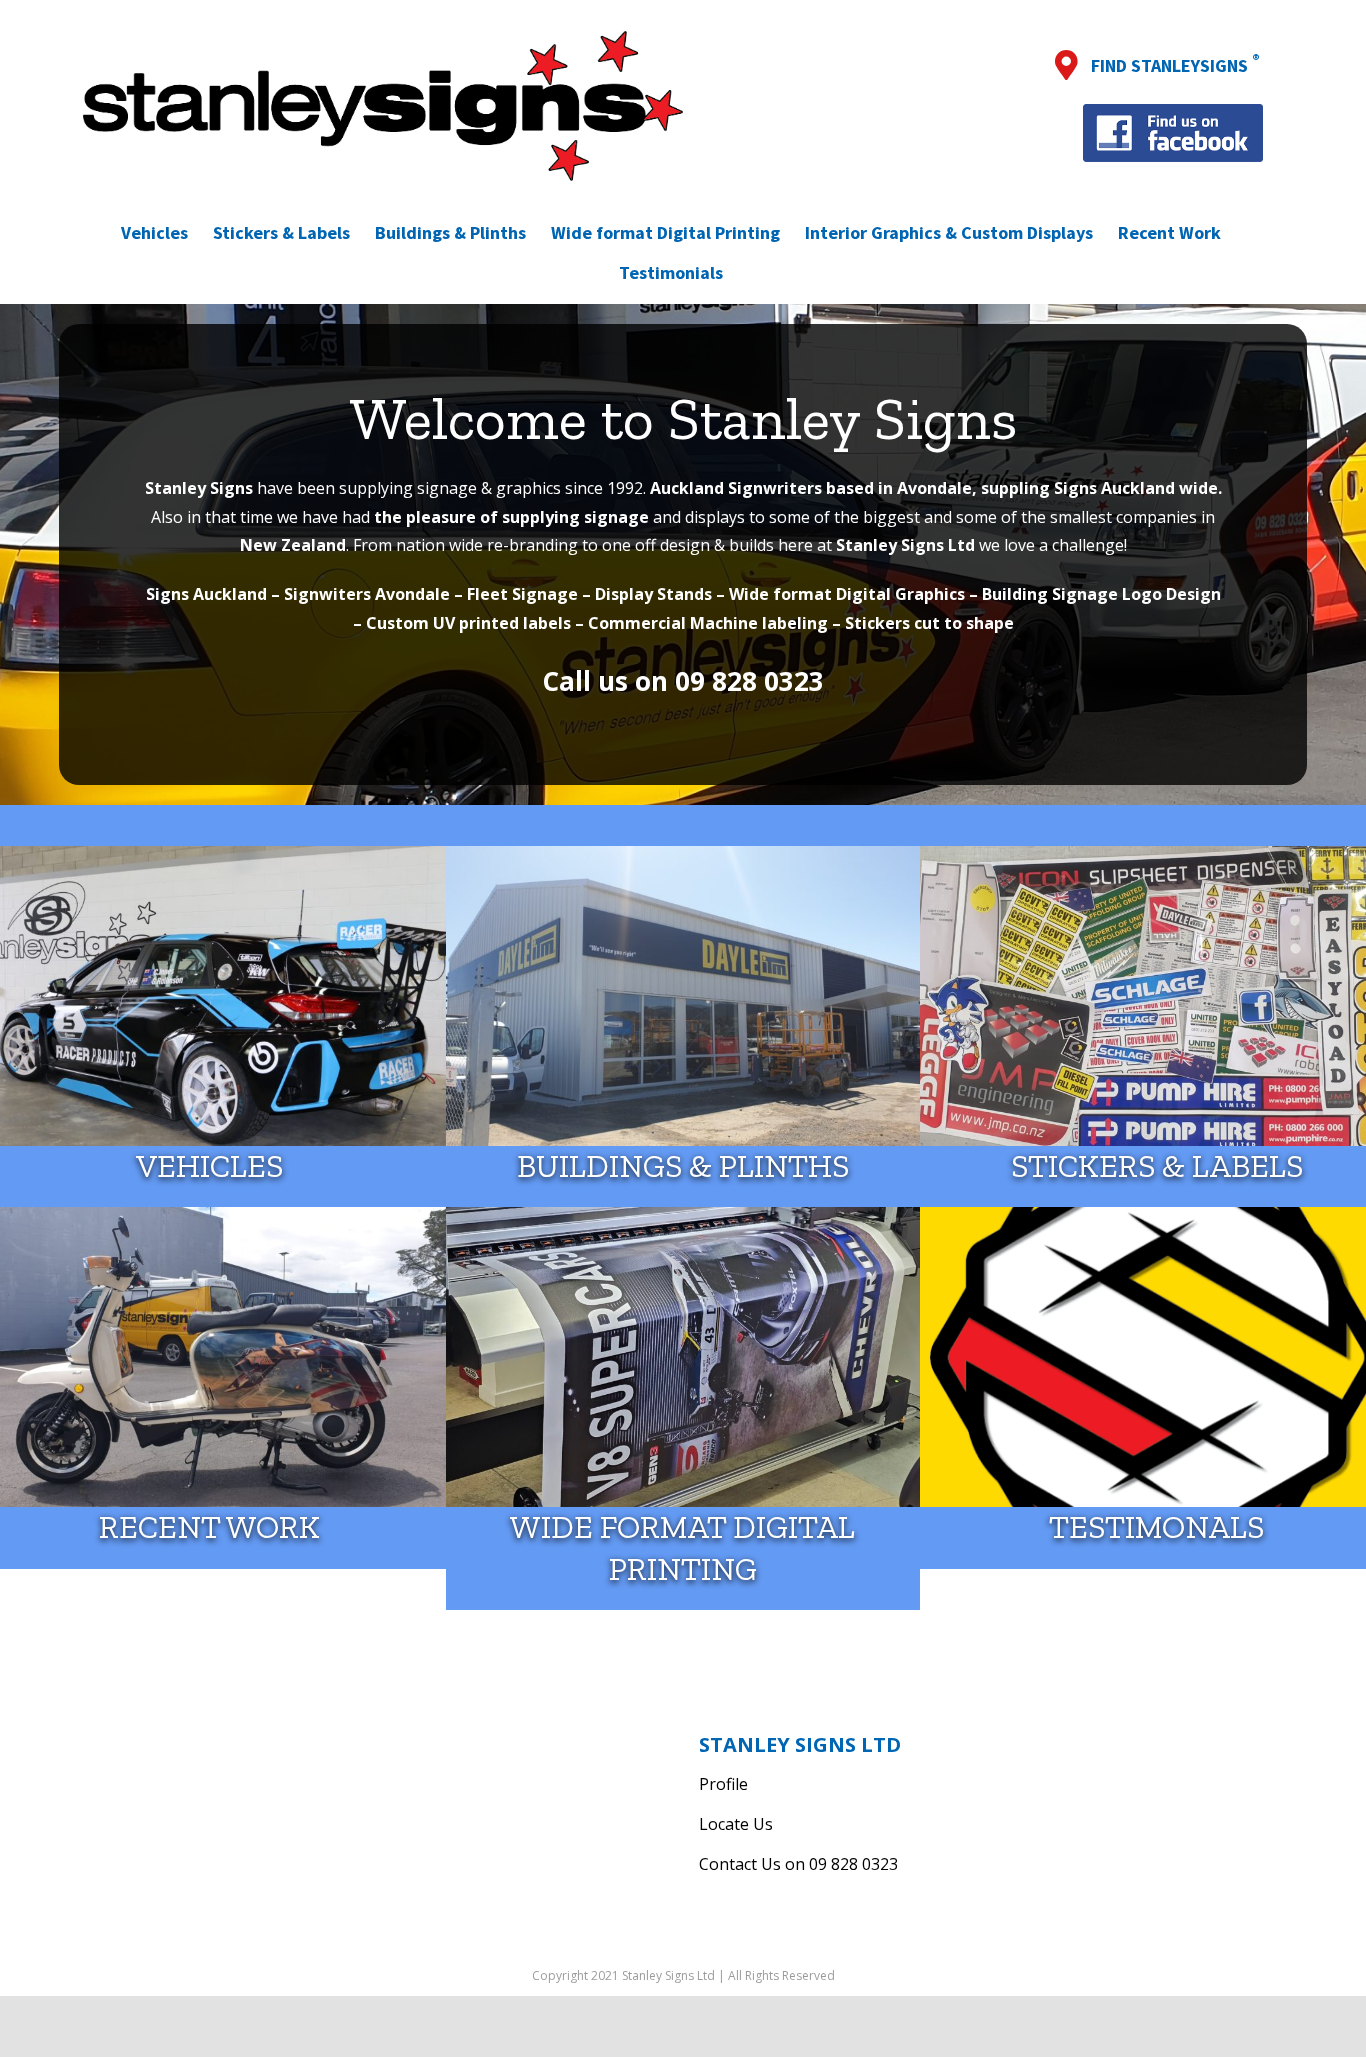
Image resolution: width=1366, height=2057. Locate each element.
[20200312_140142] (683, 854)
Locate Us (736, 1824)
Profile (723, 1784)
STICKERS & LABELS (1157, 1166)
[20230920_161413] (683, 1215)
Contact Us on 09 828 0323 (798, 1864)
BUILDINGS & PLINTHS (683, 1166)
